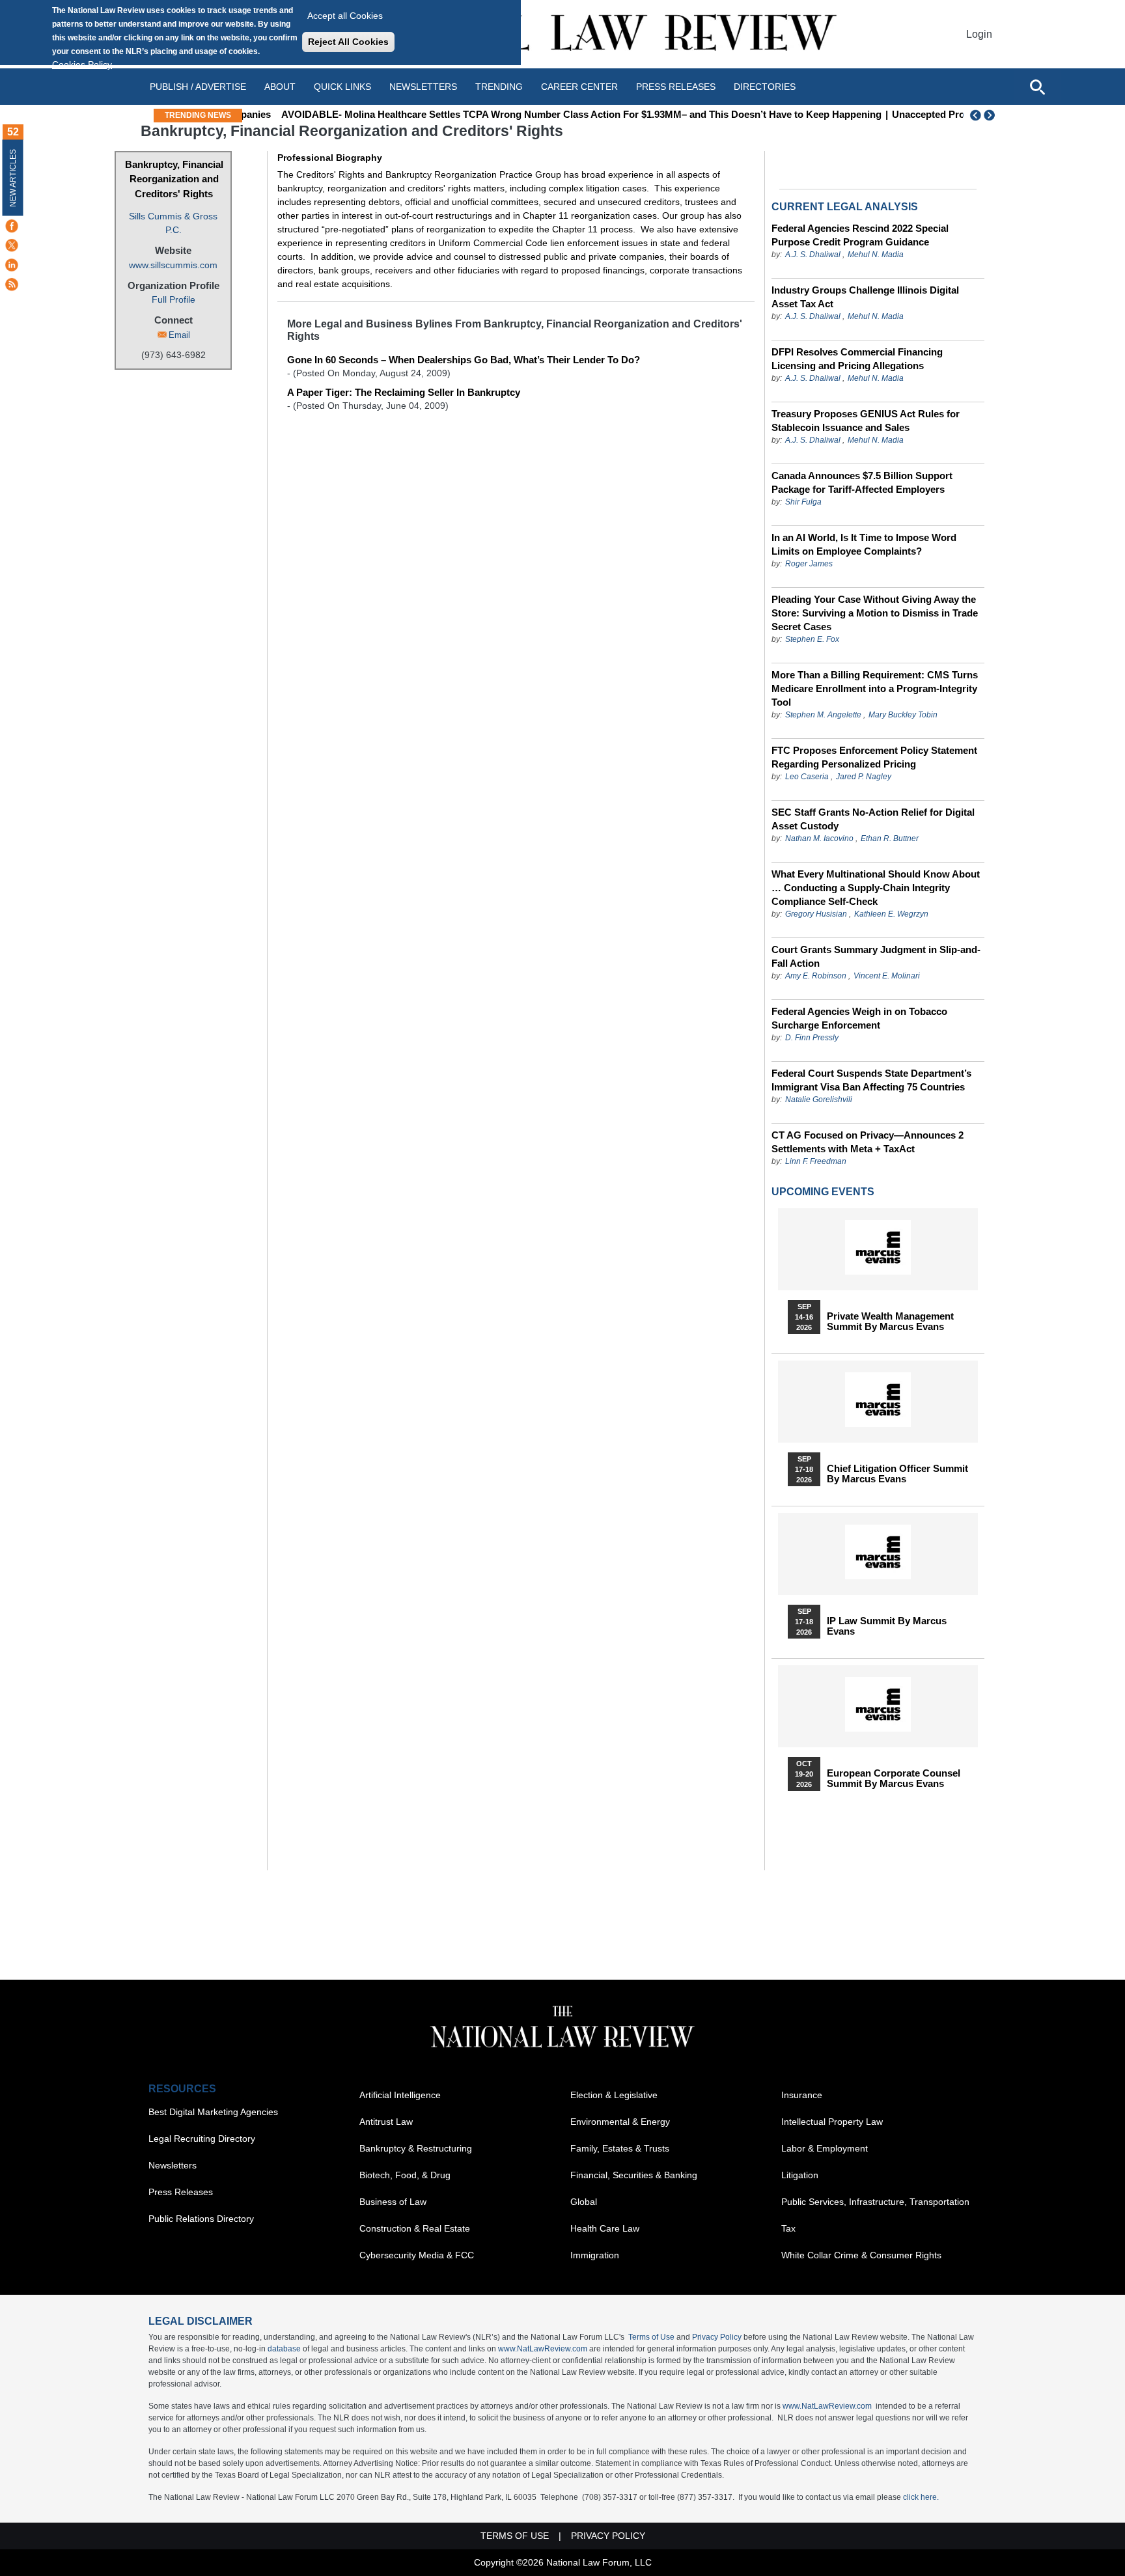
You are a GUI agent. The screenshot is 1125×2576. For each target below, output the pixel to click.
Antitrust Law (386, 2122)
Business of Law (393, 2202)
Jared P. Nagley (864, 777)
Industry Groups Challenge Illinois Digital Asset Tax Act (865, 297)
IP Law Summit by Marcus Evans (887, 1626)
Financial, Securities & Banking (634, 2175)
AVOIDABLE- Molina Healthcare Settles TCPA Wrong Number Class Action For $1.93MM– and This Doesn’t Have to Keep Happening (550, 114)
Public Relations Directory (201, 2219)
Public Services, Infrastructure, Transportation (875, 2202)
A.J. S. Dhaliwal (813, 255)
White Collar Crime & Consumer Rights (861, 2255)
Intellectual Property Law (832, 2122)
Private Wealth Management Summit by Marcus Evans (890, 1322)
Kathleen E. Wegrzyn (891, 914)
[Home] (562, 34)
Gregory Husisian (816, 914)
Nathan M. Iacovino (819, 838)
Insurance (802, 2095)
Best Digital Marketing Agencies (213, 2112)
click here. (921, 2497)
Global (584, 2202)
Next (991, 115)
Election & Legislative (614, 2095)
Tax (788, 2228)
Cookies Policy (82, 64)
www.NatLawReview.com (543, 2349)
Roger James (809, 564)
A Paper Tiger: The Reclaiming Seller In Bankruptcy (404, 392)
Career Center (579, 87)
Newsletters (423, 87)
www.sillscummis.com (173, 265)
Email (179, 335)
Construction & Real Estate (415, 2228)
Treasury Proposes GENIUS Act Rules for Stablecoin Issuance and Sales (866, 421)
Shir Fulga (803, 502)
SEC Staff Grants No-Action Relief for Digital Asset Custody (873, 819)
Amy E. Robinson (816, 976)
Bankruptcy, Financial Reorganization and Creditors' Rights (174, 179)
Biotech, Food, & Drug (405, 2175)
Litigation (800, 2175)
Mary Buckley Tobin (903, 715)
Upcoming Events (823, 1192)
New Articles (13, 178)
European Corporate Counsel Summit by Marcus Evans (894, 1779)
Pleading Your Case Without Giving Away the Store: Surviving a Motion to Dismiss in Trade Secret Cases (875, 613)
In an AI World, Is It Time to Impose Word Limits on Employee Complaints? (864, 544)
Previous (976, 115)
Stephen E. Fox (812, 639)
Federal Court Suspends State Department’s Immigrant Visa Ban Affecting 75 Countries (871, 1080)
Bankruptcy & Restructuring (416, 2148)
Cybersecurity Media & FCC (417, 2255)
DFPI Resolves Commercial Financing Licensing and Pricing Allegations (857, 359)
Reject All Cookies (348, 42)
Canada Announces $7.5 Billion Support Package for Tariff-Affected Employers (862, 482)
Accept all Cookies (345, 16)
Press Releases (181, 2192)
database (284, 2349)
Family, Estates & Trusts (620, 2148)
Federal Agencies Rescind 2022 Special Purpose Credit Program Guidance (860, 235)
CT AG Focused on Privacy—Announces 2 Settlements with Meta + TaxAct (868, 1142)
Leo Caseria (808, 777)
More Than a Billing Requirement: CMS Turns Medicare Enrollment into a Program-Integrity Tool (875, 688)
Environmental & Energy (620, 2122)
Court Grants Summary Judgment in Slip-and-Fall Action (876, 956)
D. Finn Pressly (812, 1038)
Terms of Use (651, 2337)
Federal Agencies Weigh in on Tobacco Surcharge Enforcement (859, 1018)
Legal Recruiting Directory (202, 2139)
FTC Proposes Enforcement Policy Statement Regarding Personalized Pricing (874, 757)
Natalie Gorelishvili (819, 1100)
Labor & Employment (825, 2148)
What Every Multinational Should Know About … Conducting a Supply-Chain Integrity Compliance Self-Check (876, 888)
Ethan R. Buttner (890, 838)
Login (979, 34)
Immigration (595, 2255)
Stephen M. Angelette (823, 715)
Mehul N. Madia (876, 255)
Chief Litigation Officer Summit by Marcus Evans (897, 1474)
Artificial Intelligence (400, 2095)
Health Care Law (605, 2228)
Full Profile (174, 299)
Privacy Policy (717, 2337)
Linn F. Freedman (816, 1161)
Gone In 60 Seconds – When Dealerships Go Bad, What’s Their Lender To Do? (464, 360)
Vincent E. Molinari (887, 976)
